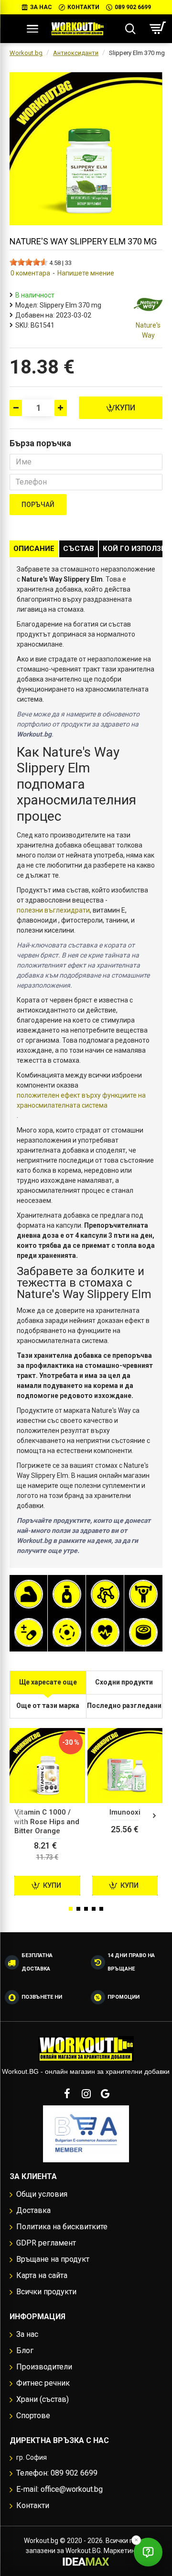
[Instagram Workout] (86, 2093)
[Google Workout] (105, 2093)
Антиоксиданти (76, 53)
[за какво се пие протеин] (29, 1594)
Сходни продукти (124, 1682)
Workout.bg (26, 53)
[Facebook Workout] (67, 2093)
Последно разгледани (124, 1706)
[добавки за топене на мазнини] (67, 1594)
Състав (79, 549)
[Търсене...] (130, 29)
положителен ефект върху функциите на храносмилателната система (81, 1100)
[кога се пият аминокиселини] (105, 1594)
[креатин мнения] (143, 1594)
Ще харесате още (48, 1682)
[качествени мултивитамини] (29, 1632)
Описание (34, 549)
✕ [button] (136, 2540)
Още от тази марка (48, 1706)
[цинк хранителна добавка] (143, 1632)
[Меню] (32, 29)
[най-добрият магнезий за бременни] (67, 1632)
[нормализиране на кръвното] (105, 1632)
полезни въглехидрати (53, 910)
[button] (18, 1816)
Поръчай (38, 505)
